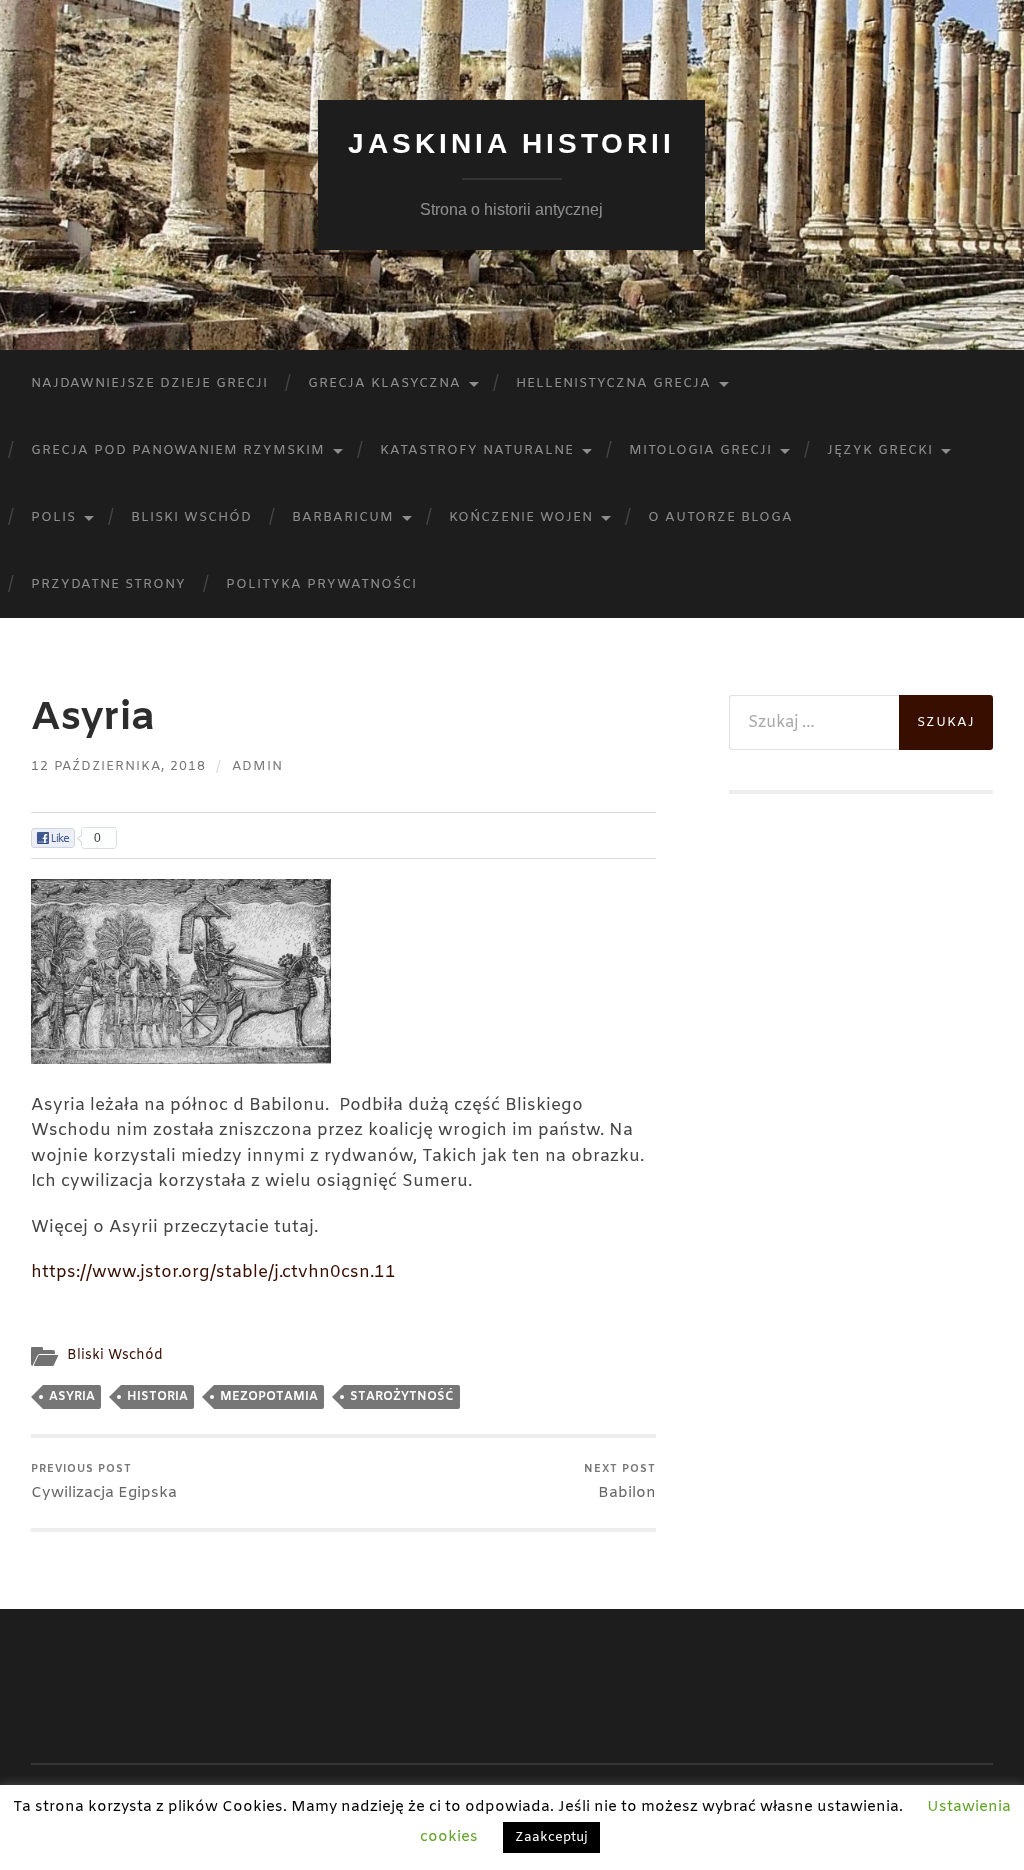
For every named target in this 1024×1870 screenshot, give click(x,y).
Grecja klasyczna (384, 383)
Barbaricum (343, 517)
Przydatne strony (108, 584)
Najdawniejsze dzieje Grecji (149, 383)
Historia (157, 1397)
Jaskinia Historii (511, 143)
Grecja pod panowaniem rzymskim (178, 450)
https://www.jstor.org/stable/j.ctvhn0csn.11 (213, 1272)
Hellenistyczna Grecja (613, 383)
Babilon (620, 1482)
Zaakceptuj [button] (551, 1837)
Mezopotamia (269, 1397)
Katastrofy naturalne (477, 450)
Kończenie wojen (521, 517)
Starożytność (402, 1397)
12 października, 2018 (118, 766)
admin (257, 766)
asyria (72, 1397)
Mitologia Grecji (700, 450)
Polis (53, 517)
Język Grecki (880, 450)
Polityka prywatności (321, 584)
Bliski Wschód (191, 517)
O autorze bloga (720, 517)
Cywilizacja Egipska (104, 1482)
